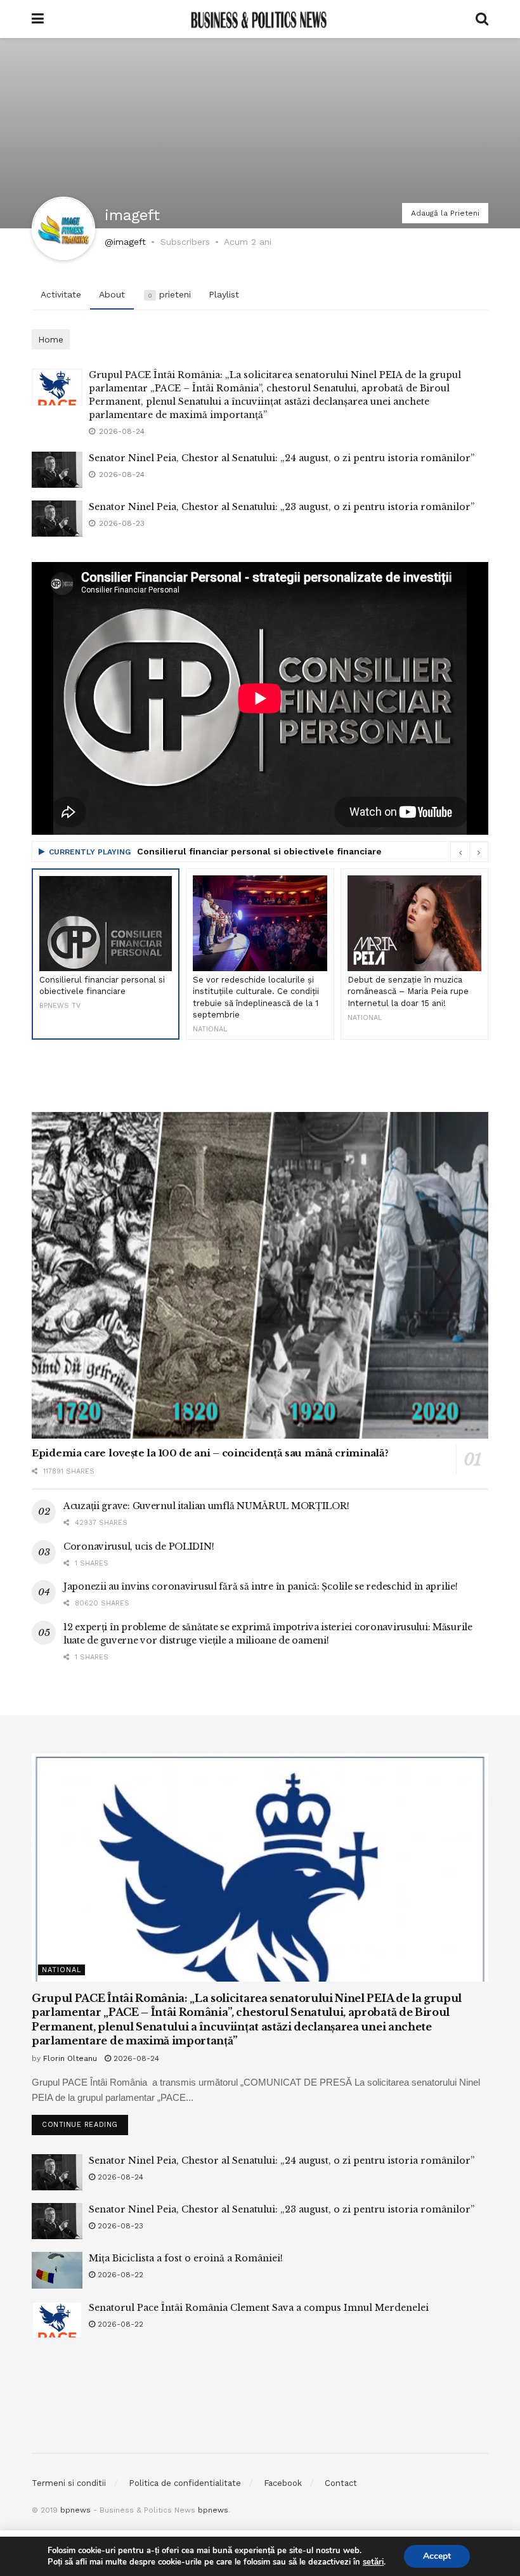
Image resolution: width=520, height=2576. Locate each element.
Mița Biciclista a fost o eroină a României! (186, 2258)
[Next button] (479, 852)
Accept (437, 2556)
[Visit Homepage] (259, 19)
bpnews (75, 2510)
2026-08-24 (135, 2058)
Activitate (61, 294)
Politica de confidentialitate (185, 2483)
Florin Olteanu (70, 2058)
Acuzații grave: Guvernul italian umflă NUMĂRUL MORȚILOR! (206, 1506)
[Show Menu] (38, 19)
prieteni (169, 294)
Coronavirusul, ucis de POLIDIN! (139, 1546)
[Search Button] (482, 19)
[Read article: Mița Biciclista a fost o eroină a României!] (57, 2270)
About (112, 294)
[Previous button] (460, 852)
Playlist (224, 294)
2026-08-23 (119, 2226)
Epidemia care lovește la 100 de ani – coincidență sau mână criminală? (210, 1453)
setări (373, 2562)
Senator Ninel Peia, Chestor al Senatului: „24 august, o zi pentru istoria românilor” (282, 458)
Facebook (283, 2483)
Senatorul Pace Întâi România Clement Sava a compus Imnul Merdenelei (259, 2308)
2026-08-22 (119, 2275)
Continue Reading (85, 2122)
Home (51, 339)
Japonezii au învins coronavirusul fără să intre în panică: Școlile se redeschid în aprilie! (261, 1586)
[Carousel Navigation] (469, 852)
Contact (341, 2483)
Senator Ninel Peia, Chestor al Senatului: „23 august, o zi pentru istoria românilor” (282, 507)
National (62, 1970)
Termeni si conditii (69, 2483)
